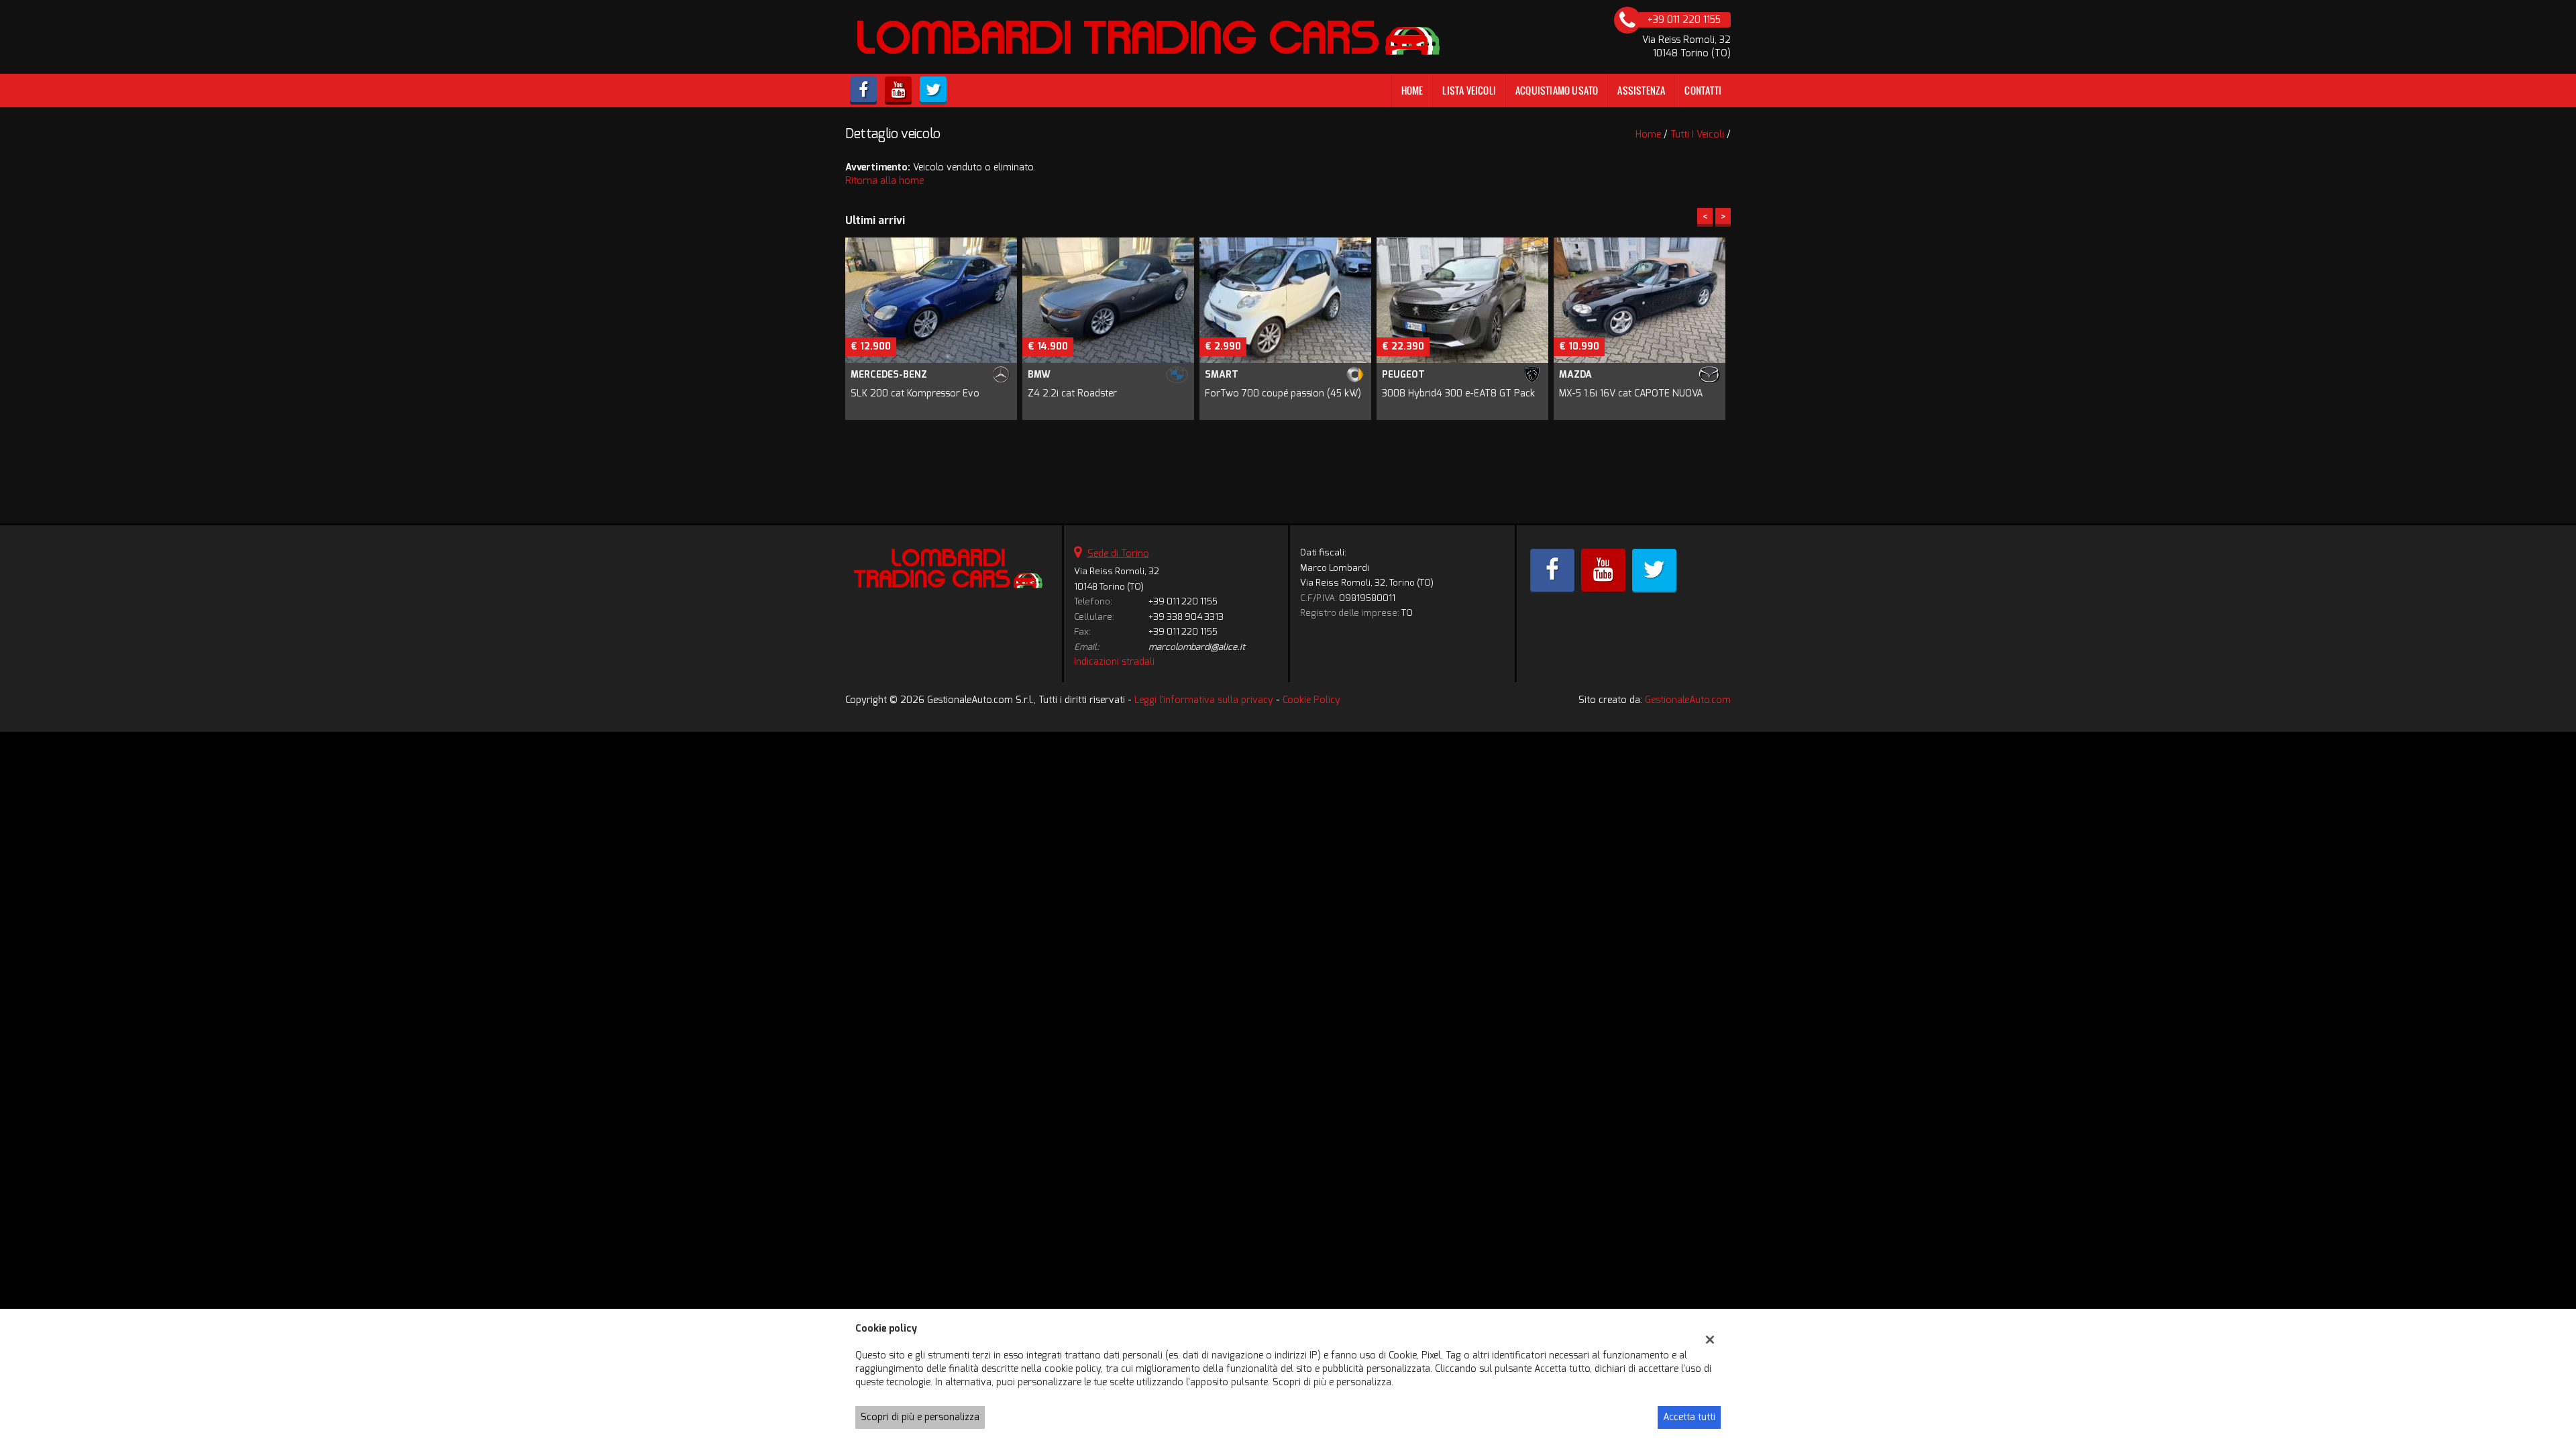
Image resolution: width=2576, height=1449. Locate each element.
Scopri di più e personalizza (920, 1417)
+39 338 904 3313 (1186, 617)
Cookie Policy (1311, 700)
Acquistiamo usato (1557, 90)
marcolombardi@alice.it (1197, 647)
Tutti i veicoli (1697, 135)
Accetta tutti (1689, 1417)
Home (1412, 90)
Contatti (1703, 90)
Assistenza (1641, 90)
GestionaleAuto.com (1688, 700)
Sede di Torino (1118, 554)
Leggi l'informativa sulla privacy (1204, 700)
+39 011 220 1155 (1183, 601)
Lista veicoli (1469, 90)
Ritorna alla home (884, 181)
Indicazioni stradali (1114, 662)
